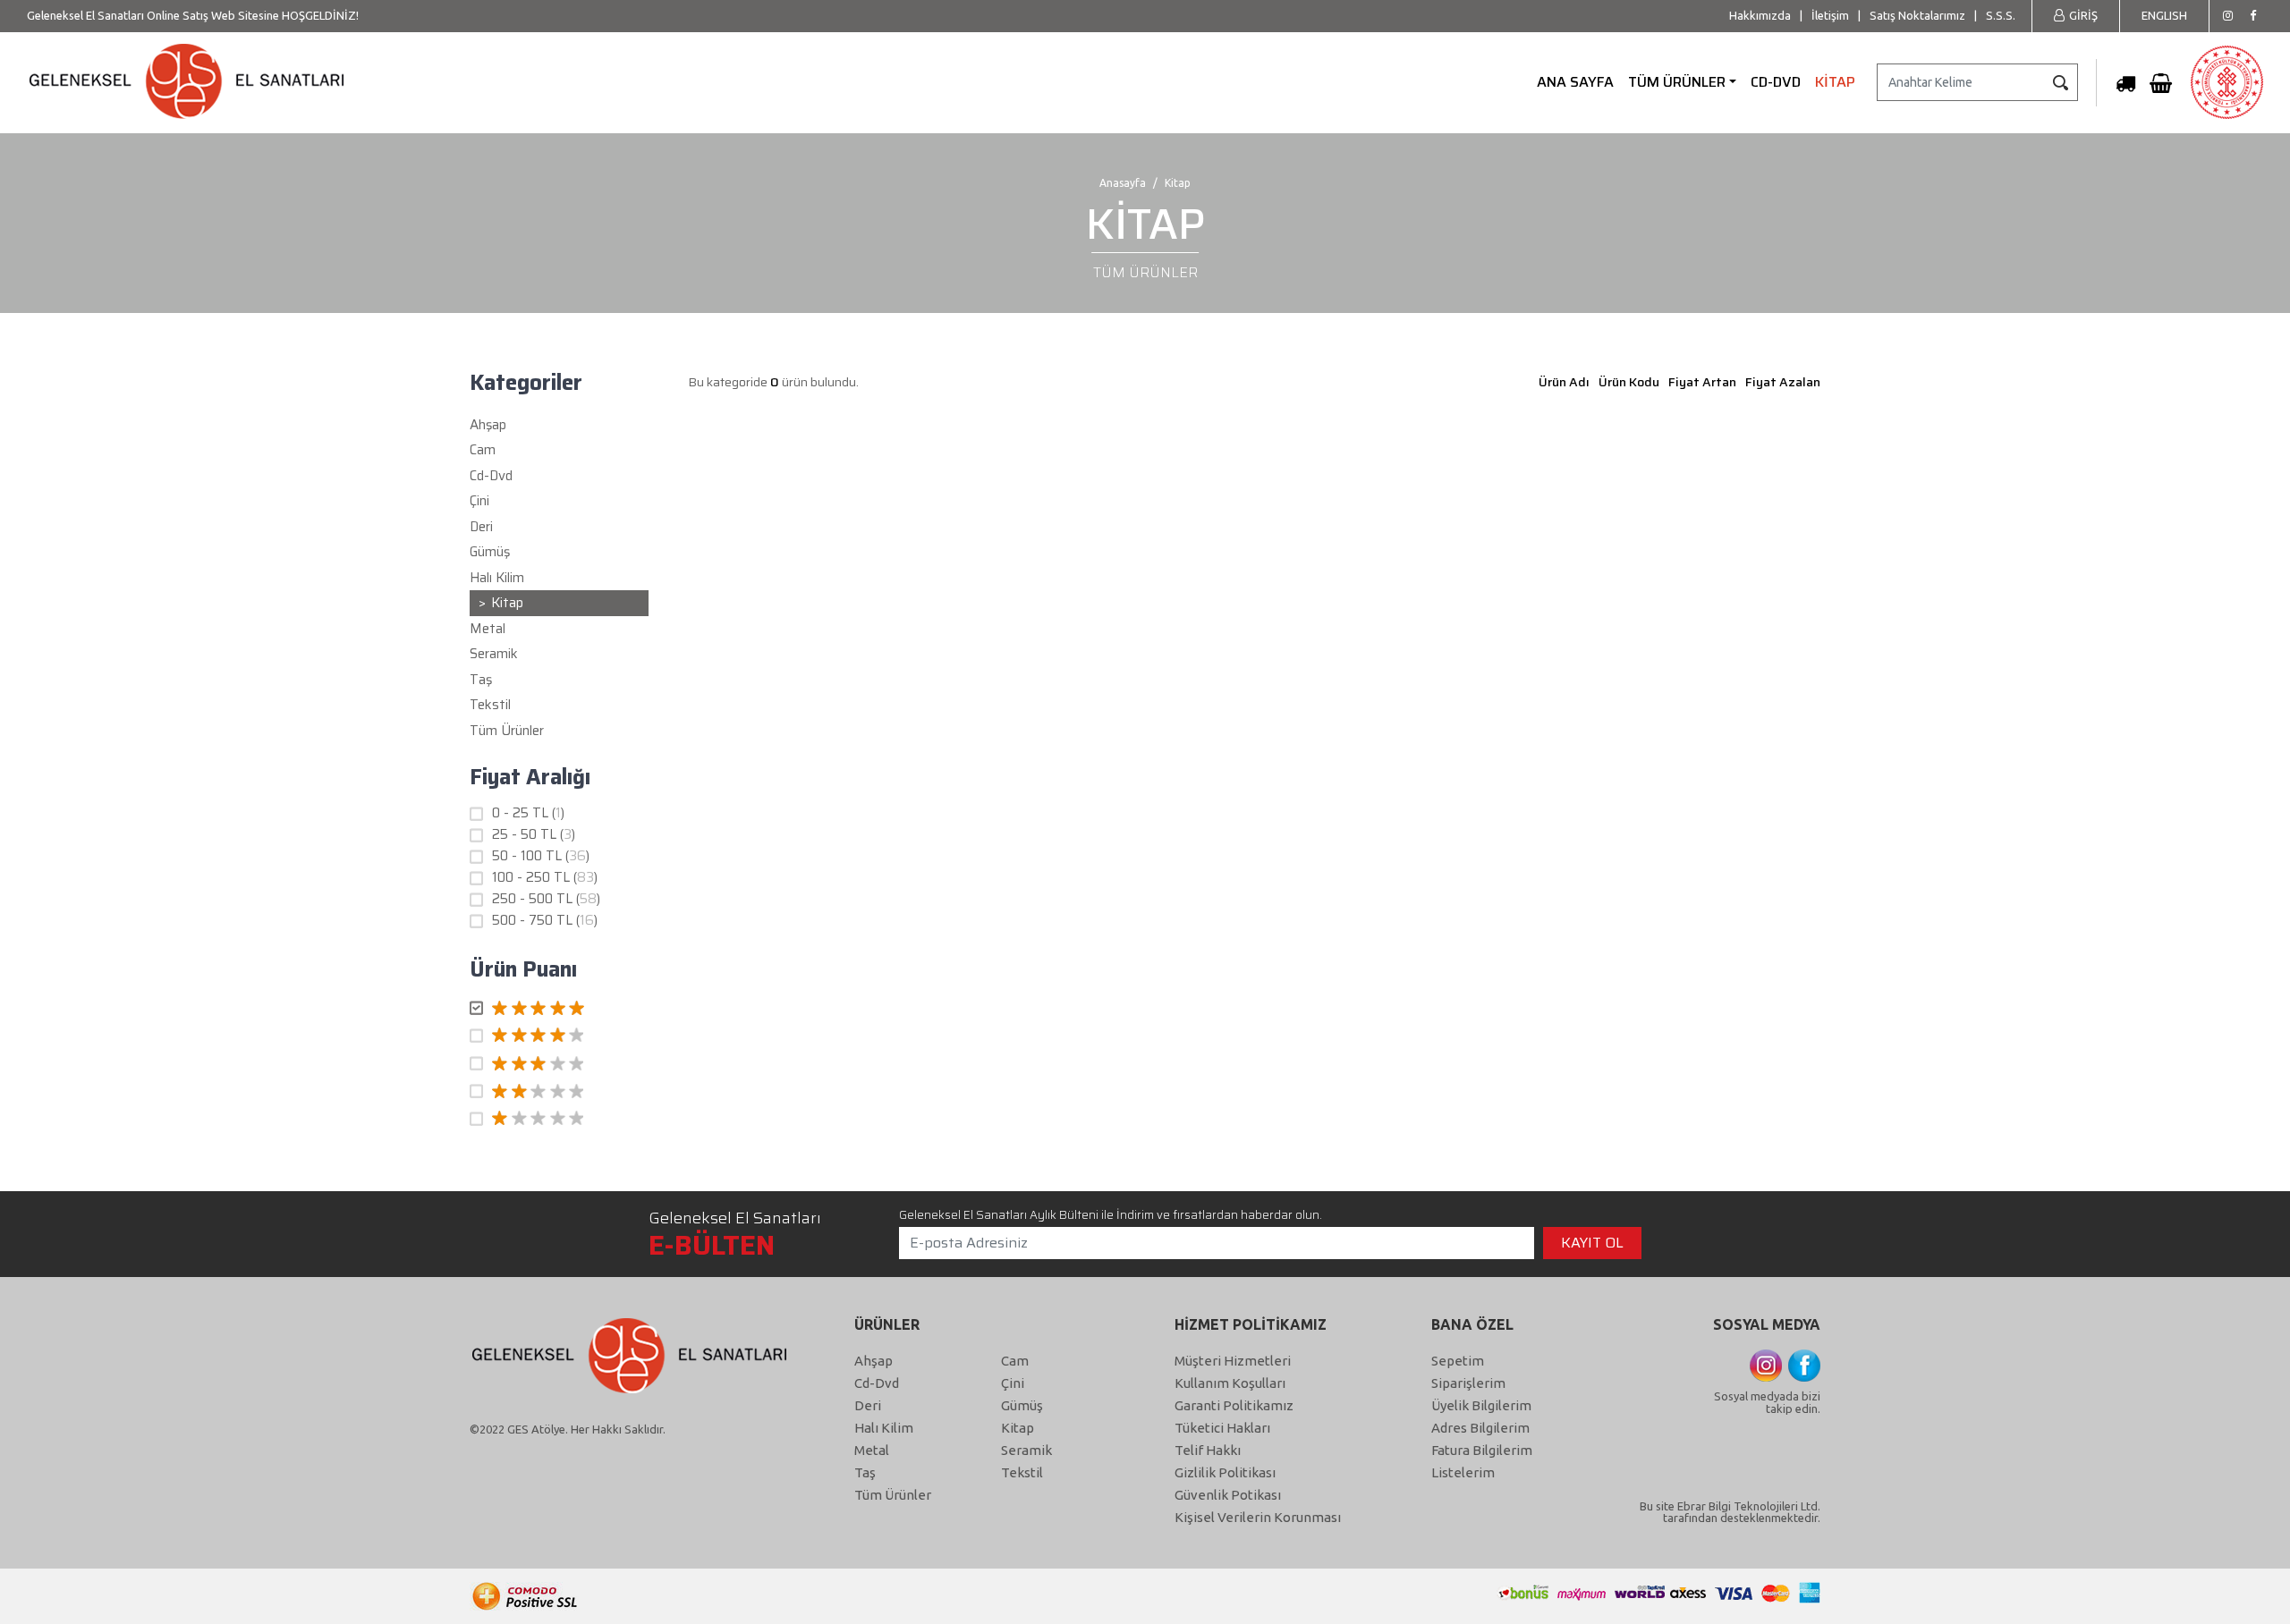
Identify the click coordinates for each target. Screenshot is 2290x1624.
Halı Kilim (884, 1428)
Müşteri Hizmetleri (1233, 1361)
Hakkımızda (1760, 15)
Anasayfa (1123, 183)
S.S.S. (2001, 15)
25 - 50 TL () (534, 835)
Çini (1013, 1383)
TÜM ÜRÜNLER (1677, 82)
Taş (865, 1472)
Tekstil (1022, 1472)
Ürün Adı (1564, 382)
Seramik (1026, 1450)
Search (2060, 82)
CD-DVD (1776, 82)
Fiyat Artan (1702, 382)
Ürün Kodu (1629, 382)
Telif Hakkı (1208, 1450)
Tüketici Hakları (1222, 1428)
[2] (559, 1092)
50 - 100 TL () (541, 856)
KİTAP (1835, 82)
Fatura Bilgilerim (1482, 1450)
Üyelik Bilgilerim (1481, 1405)
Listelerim (1463, 1472)
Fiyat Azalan (1783, 382)
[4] (559, 1036)
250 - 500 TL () (546, 899)
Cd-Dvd (877, 1383)
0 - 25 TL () (528, 813)
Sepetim (1458, 1361)
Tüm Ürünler (507, 731)
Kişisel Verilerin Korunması (1258, 1517)
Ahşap (874, 1361)
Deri (868, 1405)
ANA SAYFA (1575, 82)
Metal (872, 1450)
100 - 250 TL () (545, 878)
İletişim (1830, 15)
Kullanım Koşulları (1230, 1383)
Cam (1015, 1361)
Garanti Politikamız (1234, 1405)
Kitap (1018, 1428)
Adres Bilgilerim (1480, 1428)
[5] (559, 1009)
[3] (559, 1064)
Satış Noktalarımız (1917, 15)
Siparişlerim (1468, 1383)
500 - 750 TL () (545, 921)
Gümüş (1022, 1405)
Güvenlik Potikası (1228, 1495)
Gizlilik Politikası (1225, 1472)
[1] (559, 1120)
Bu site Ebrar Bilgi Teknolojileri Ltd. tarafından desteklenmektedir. (1730, 1512)
